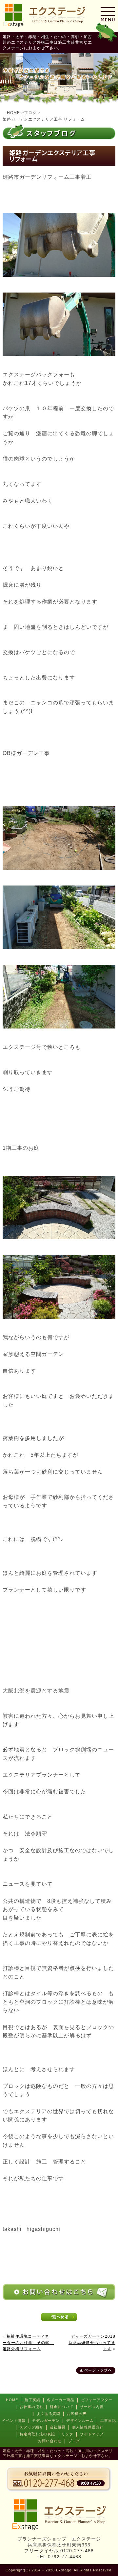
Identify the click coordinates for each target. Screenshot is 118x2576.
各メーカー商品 (61, 2400)
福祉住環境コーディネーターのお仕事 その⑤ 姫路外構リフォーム (28, 2343)
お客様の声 (77, 2414)
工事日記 (108, 2421)
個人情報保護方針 (88, 2427)
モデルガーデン (46, 2421)
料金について (62, 2407)
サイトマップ (92, 2434)
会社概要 (58, 2427)
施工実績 (32, 2400)
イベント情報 (14, 2421)
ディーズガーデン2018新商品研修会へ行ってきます (92, 2343)
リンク (68, 2434)
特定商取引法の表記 (37, 2434)
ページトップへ (98, 2370)
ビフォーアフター (97, 2400)
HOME (12, 2400)
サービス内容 (92, 2407)
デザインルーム (80, 2421)
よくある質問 (49, 2414)
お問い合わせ (50, 2441)
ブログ (74, 2441)
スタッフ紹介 (31, 2427)
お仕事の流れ (31, 2407)
